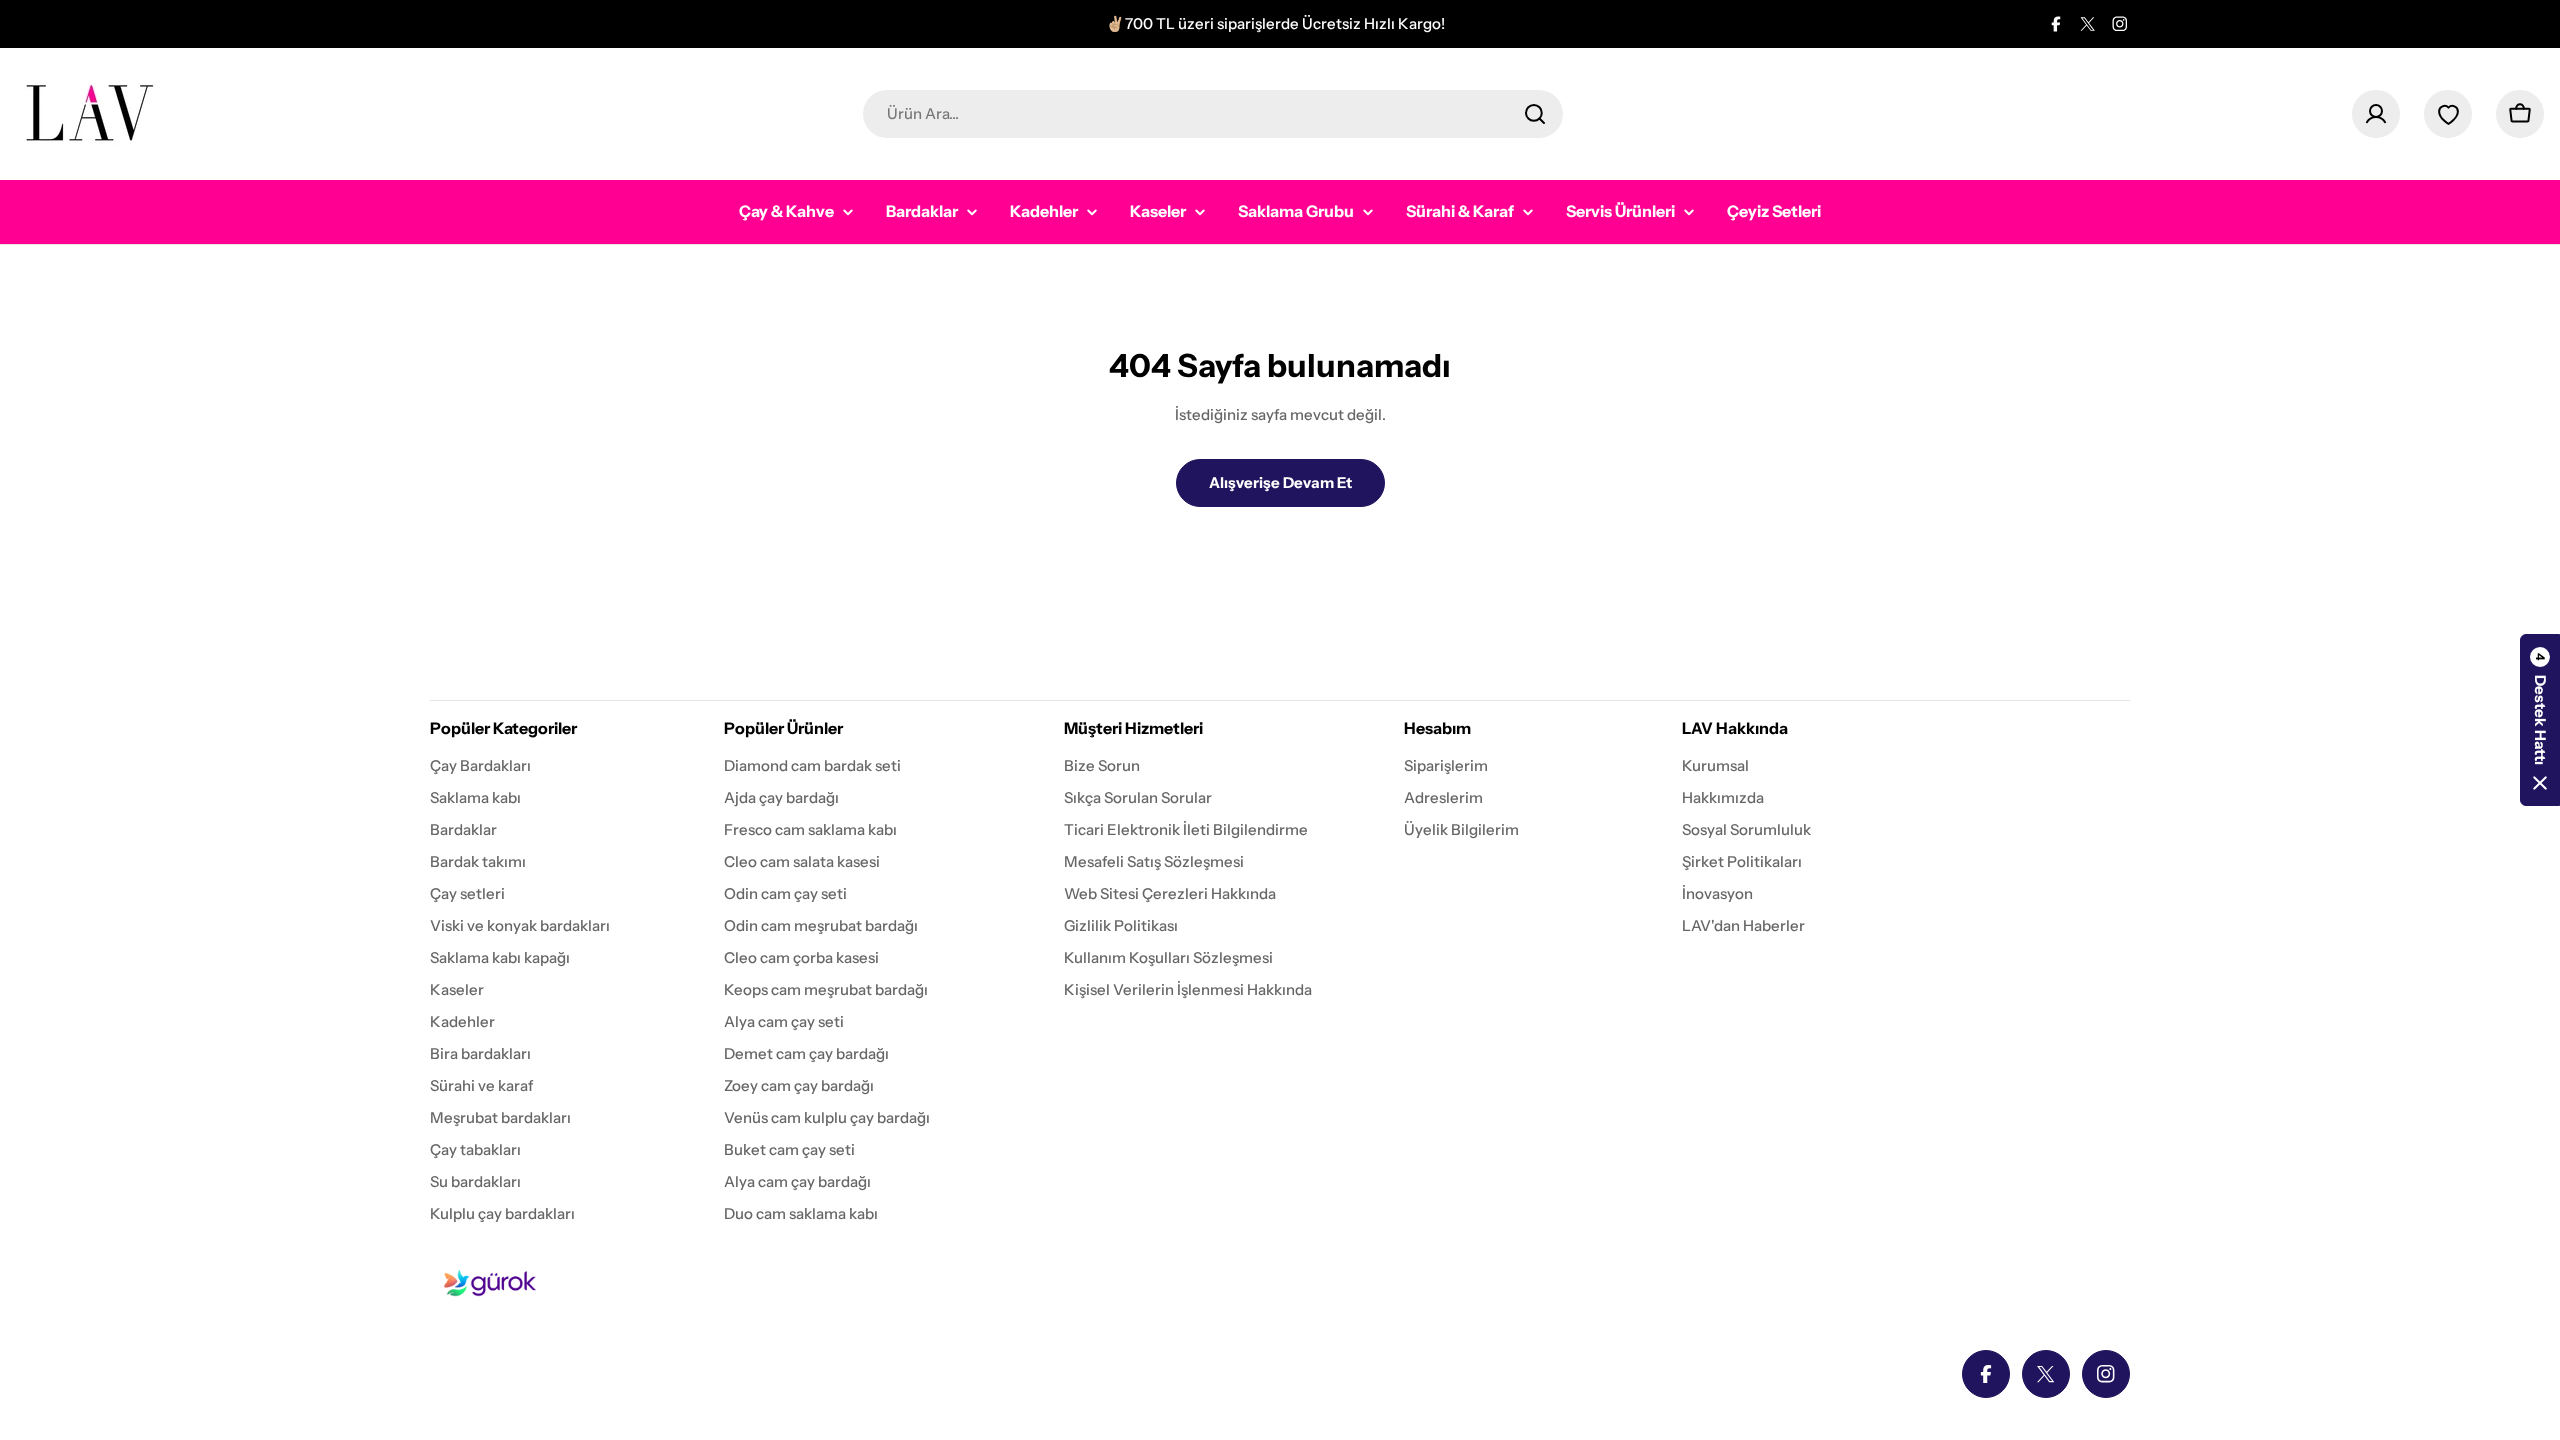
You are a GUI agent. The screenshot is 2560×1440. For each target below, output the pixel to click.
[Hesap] (2376, 114)
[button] (2540, 720)
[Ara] (1535, 114)
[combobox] (1213, 114)
